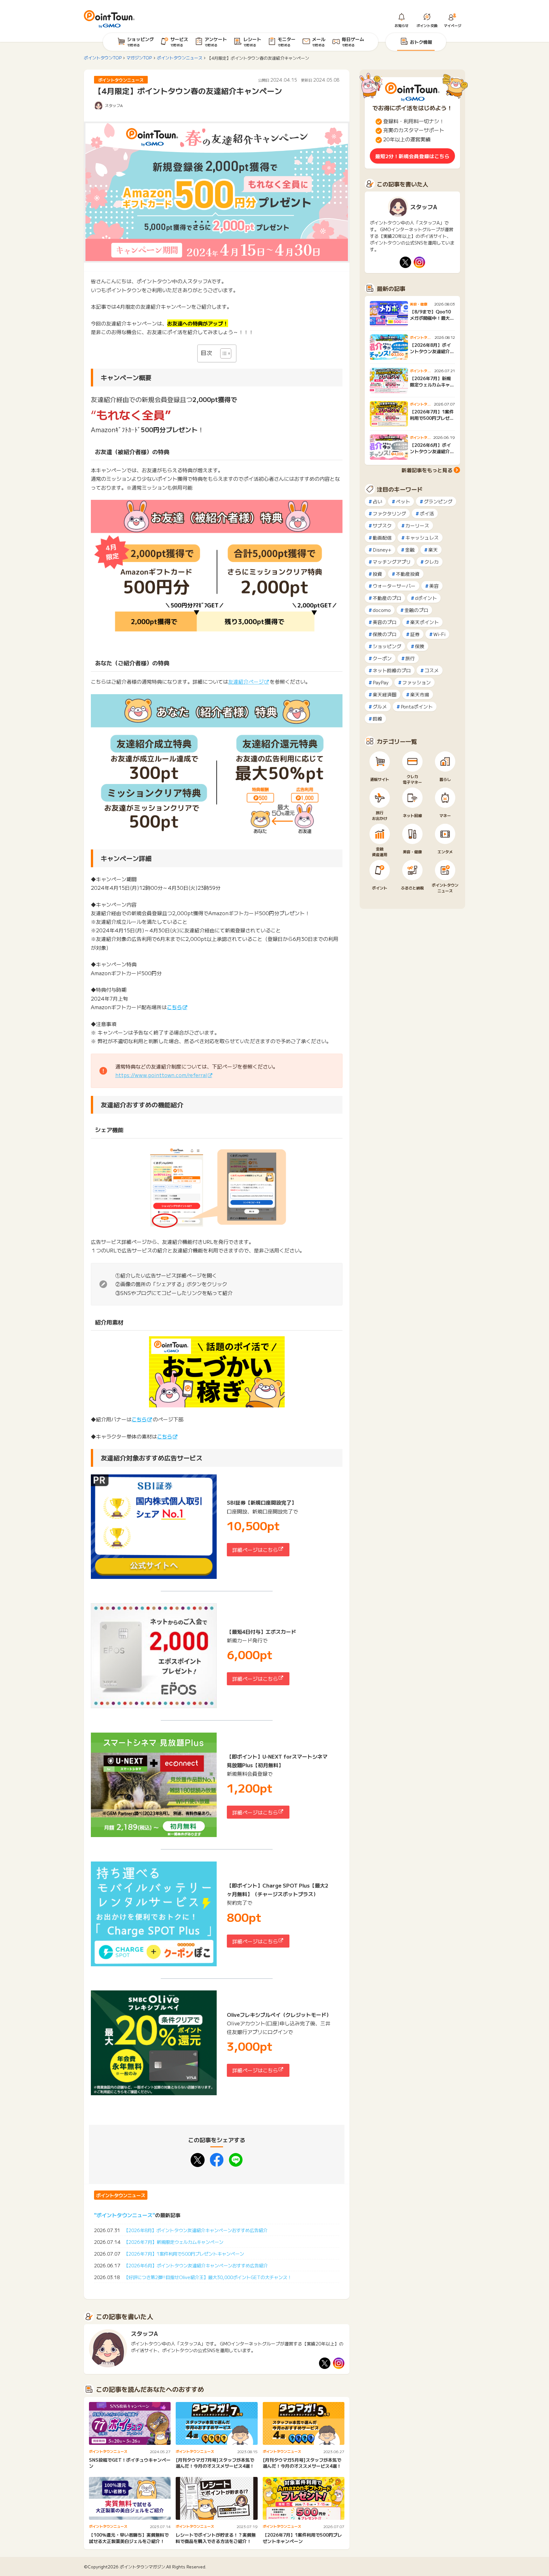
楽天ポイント (424, 622)
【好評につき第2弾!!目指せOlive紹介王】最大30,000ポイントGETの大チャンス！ (208, 2277)
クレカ (432, 562)
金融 (410, 550)
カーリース (417, 525)
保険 (420, 646)
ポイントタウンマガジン (142, 2567)
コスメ (432, 670)
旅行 (410, 658)
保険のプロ (385, 634)
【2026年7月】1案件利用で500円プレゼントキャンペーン (184, 2254)
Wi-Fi (439, 634)
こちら (174, 1007)
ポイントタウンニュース (121, 2195)
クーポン (382, 658)
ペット (403, 501)
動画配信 (382, 537)
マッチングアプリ (392, 562)
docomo (382, 610)
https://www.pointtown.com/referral (161, 1075)
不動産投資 (408, 574)
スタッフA (114, 105)
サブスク (382, 525)
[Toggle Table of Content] (223, 353)
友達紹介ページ (246, 681)
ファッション (417, 682)
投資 (377, 574)
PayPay (381, 682)
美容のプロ (385, 622)
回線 (377, 718)
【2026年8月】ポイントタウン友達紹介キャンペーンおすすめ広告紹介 (196, 2230)
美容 (434, 586)
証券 (415, 634)
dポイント (426, 598)
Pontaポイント (417, 706)
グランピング (438, 501)
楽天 (433, 550)
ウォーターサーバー (394, 586)
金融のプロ (416, 610)
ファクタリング (389, 513)
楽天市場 (420, 694)
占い (377, 501)
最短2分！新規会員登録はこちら (412, 156)
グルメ (380, 706)
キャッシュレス (422, 537)
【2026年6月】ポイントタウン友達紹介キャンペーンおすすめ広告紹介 (196, 2265)
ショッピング (387, 646)
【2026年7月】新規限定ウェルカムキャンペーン (174, 2242)
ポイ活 (427, 513)
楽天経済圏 (385, 694)
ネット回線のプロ (392, 670)
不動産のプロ (387, 598)
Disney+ (382, 550)
